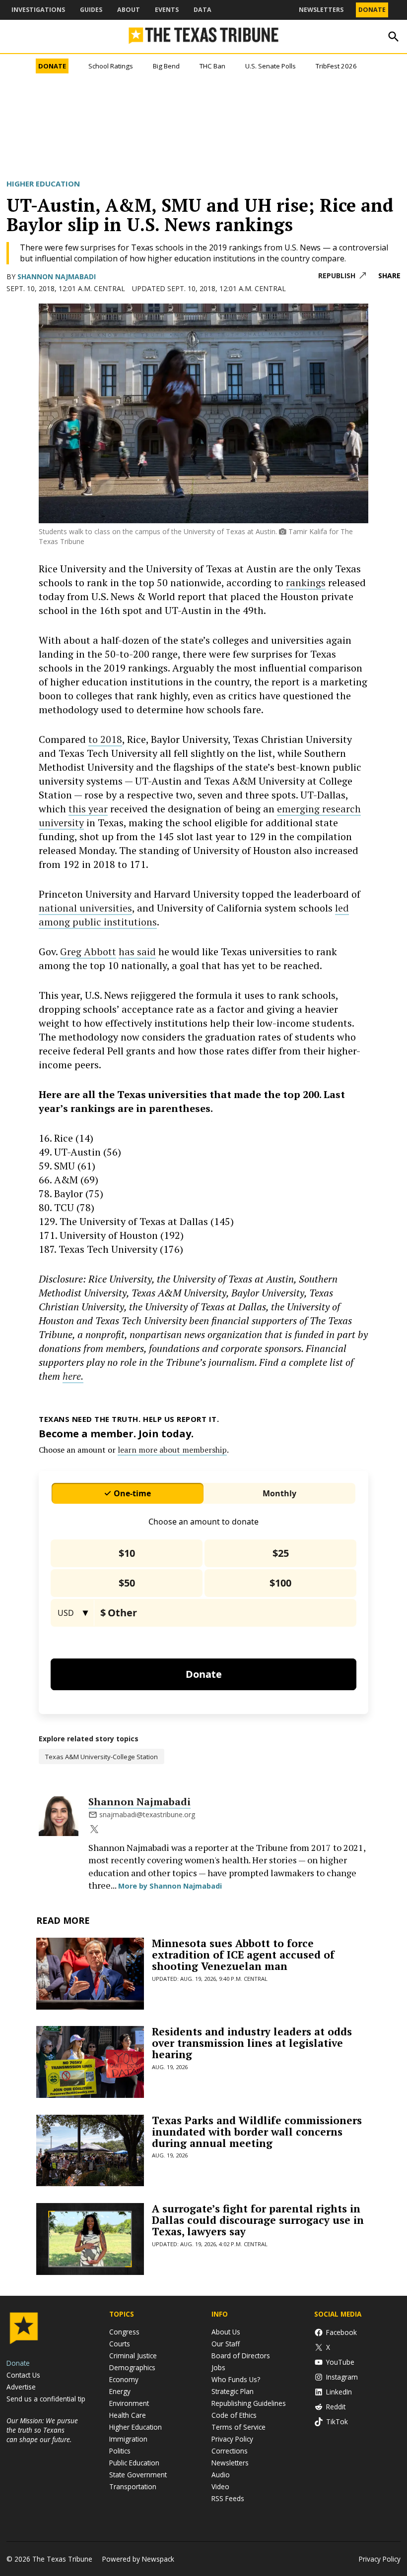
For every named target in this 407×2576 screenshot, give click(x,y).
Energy (120, 2391)
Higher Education (43, 184)
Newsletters (321, 10)
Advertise (21, 2387)
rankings (306, 583)
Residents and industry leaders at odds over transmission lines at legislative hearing (252, 2043)
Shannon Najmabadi (57, 276)
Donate (372, 10)
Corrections (230, 2451)
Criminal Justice (133, 2356)
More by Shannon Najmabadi (170, 1886)
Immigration (128, 2439)
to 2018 (105, 739)
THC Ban (212, 66)
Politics (120, 2451)
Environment (129, 2403)
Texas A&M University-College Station (102, 1757)
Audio (221, 2475)
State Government (138, 2475)
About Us (226, 2332)
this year (88, 809)
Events (167, 10)
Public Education (134, 2463)
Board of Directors (241, 2356)
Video (220, 2486)
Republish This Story (342, 276)
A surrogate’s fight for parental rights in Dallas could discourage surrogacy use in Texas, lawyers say (258, 2220)
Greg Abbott (88, 951)
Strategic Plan (233, 2391)
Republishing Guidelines (249, 2403)
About (129, 10)
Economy (124, 2379)
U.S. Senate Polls (271, 66)
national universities (85, 908)
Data (203, 10)
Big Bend (166, 66)
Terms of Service (238, 2427)
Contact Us (23, 2375)
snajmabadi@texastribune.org (147, 1814)
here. (73, 1376)
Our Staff (226, 2344)
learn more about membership (172, 1450)
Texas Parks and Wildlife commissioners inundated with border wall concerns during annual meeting (257, 2132)
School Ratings (111, 66)
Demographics (132, 2367)
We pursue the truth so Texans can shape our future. (42, 2430)
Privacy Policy (232, 2439)
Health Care (128, 2415)
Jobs (218, 2367)
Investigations (38, 10)
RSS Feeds (228, 2498)
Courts (120, 2344)
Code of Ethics (234, 2415)
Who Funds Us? (236, 2379)
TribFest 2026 (336, 66)
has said (137, 951)
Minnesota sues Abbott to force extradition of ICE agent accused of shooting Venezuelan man (243, 1955)
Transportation (133, 2486)
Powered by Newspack (138, 2559)
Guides (91, 10)
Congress (124, 2332)
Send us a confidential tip (46, 2399)
